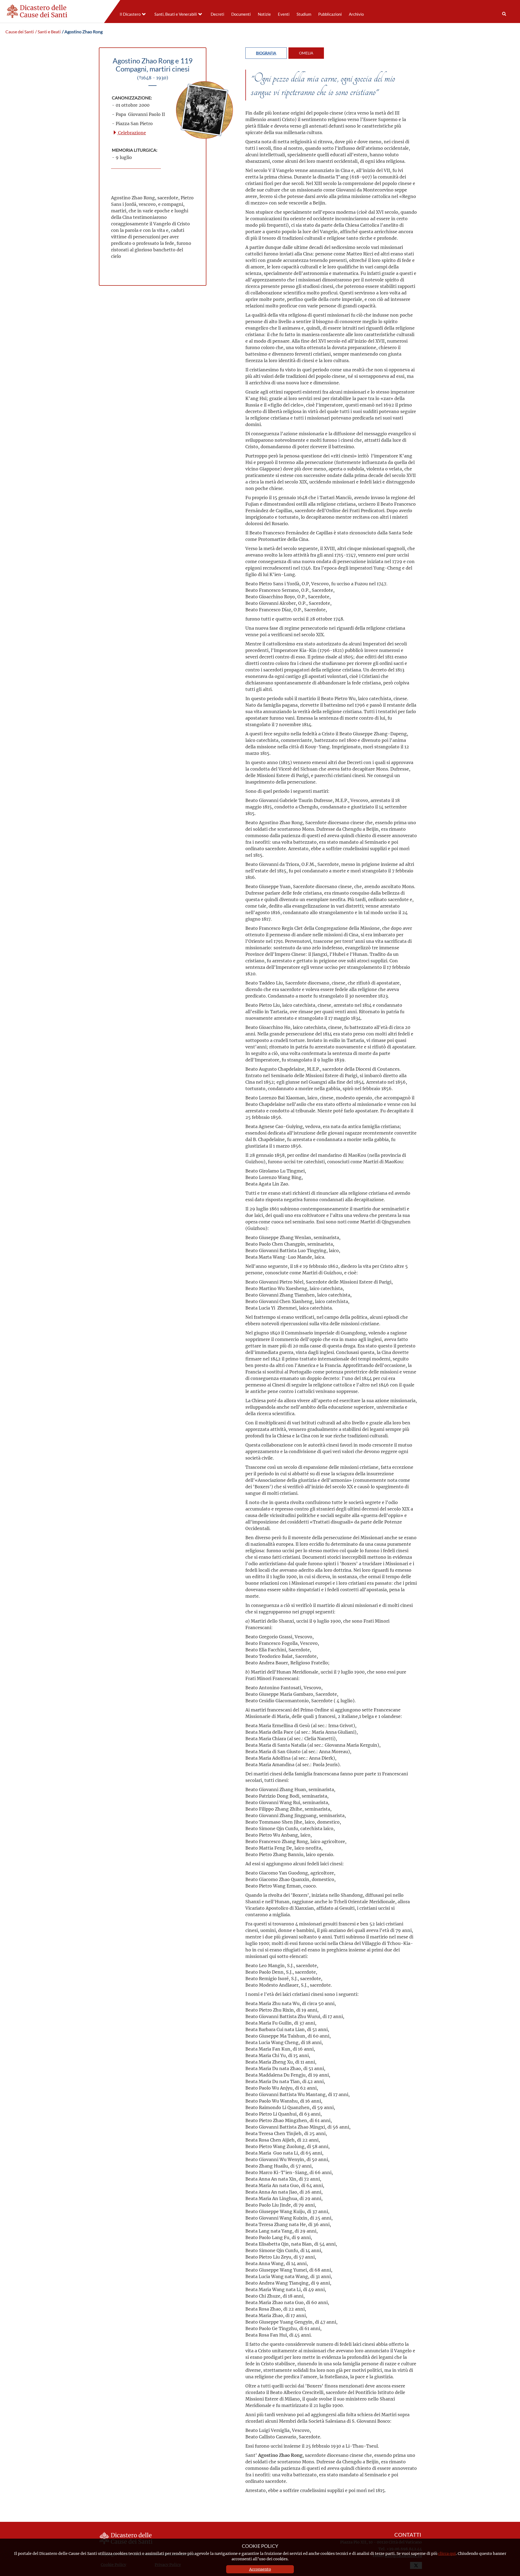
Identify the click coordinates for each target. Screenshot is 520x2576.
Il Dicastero (130, 14)
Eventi (284, 14)
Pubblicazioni (330, 14)
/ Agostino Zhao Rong (82, 32)
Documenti (241, 14)
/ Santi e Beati (48, 32)
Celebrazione (131, 133)
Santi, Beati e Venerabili (176, 14)
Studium (304, 14)
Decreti (217, 14)
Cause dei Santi (20, 32)
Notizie (264, 14)
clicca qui (447, 2553)
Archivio (356, 14)
